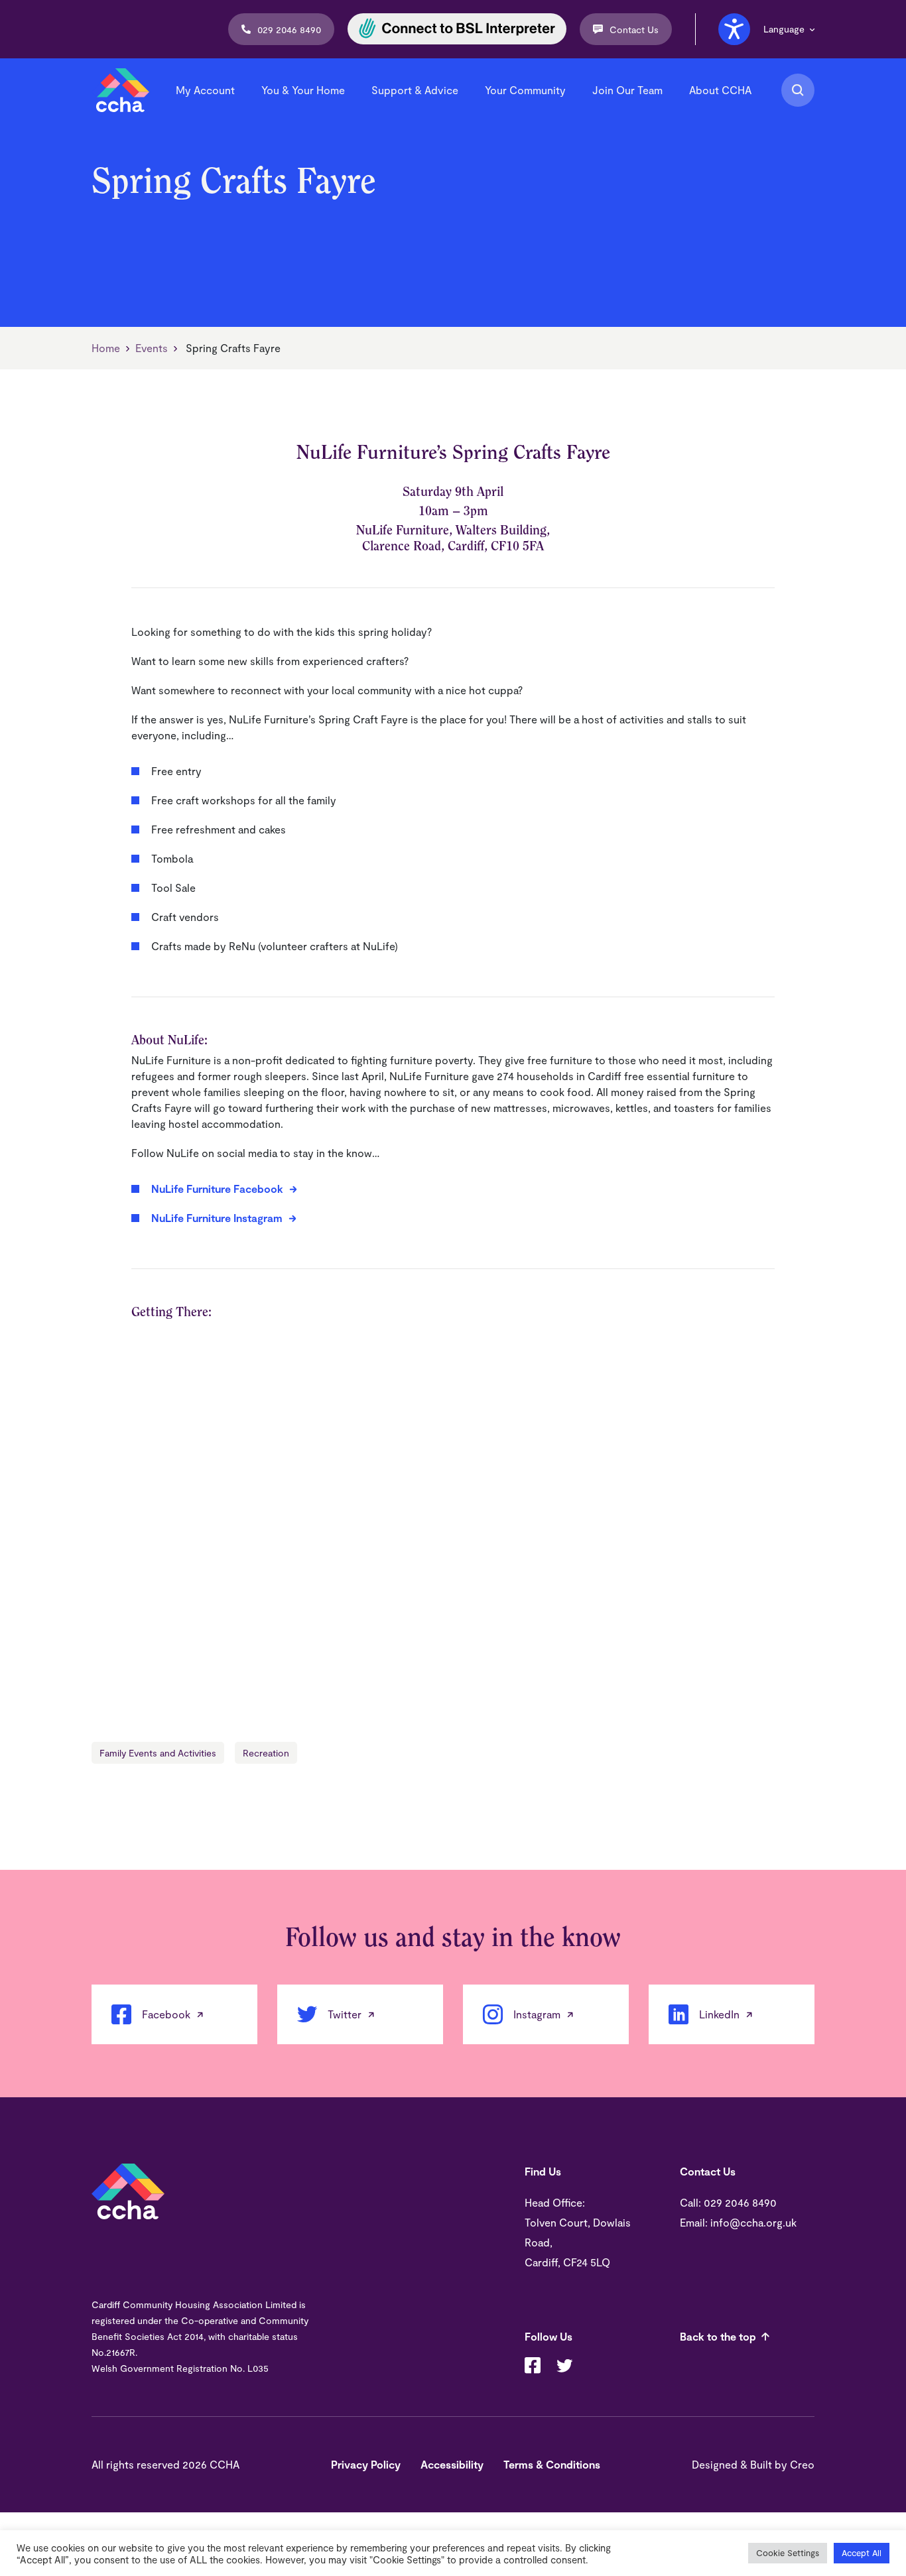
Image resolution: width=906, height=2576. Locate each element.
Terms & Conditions (552, 2464)
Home (106, 348)
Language (784, 29)
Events (152, 348)
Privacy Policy (366, 2464)
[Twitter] (564, 2367)
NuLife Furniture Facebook (217, 1189)
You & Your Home (303, 90)
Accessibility (452, 2464)
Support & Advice (415, 90)
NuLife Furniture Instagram (217, 1218)
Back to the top (718, 2336)
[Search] (798, 90)
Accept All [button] (862, 2553)
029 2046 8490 (289, 30)
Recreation (266, 1753)
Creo (802, 2464)
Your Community (525, 90)
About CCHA (720, 90)
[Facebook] (533, 2367)
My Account (205, 90)
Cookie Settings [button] (788, 2553)
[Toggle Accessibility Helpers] (734, 29)
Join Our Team (627, 90)
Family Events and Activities (158, 1753)
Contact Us (634, 30)
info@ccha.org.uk (753, 2222)
